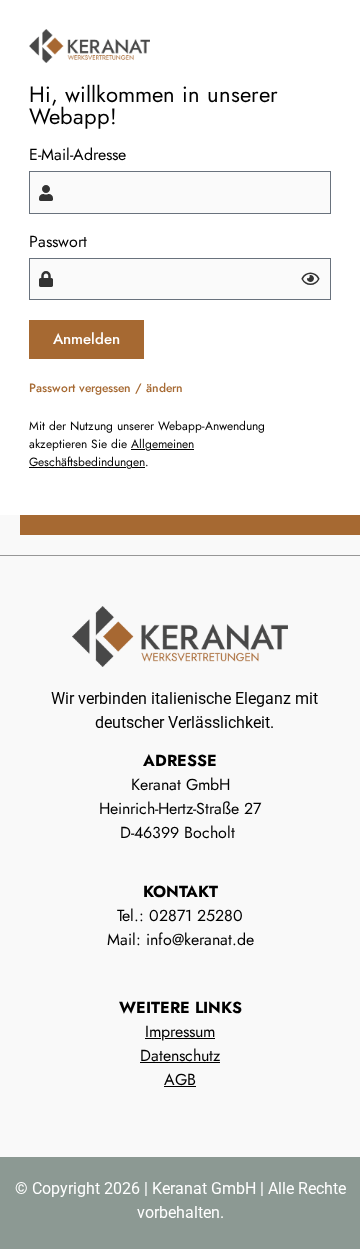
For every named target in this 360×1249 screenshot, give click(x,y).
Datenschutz (180, 1055)
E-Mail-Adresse (77, 155)
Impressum (180, 1031)
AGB (180, 1079)
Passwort (58, 242)
